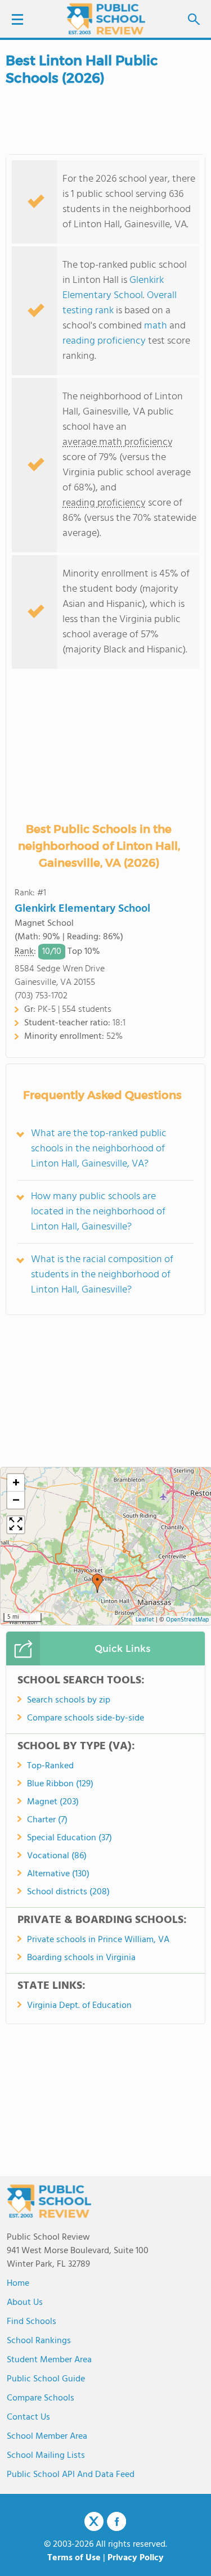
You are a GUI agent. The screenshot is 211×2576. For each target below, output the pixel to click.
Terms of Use (74, 2558)
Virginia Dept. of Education (79, 2006)
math (156, 326)
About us (25, 2303)
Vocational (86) (57, 1856)
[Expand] (16, 1525)
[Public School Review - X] (94, 2522)
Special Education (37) (69, 1838)
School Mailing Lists (46, 2456)
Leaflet (145, 1620)
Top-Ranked (50, 1766)
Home (18, 2284)
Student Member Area (49, 2360)
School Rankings (39, 2341)
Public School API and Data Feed (71, 2475)
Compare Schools (41, 2398)
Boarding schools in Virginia (81, 1958)
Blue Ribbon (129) (60, 1784)
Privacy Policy (136, 2558)
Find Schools (32, 2322)
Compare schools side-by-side (86, 1718)
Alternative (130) (58, 1874)
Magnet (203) (53, 1802)
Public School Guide (46, 2379)
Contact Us (28, 2417)
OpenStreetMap (187, 1620)
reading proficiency (105, 341)
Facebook (116, 2521)
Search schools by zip (69, 1700)
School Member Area (47, 2437)
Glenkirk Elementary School (113, 288)
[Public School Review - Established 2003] (106, 20)
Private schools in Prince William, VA (98, 1940)
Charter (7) (47, 1820)
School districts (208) (68, 1892)
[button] (97, 1583)
